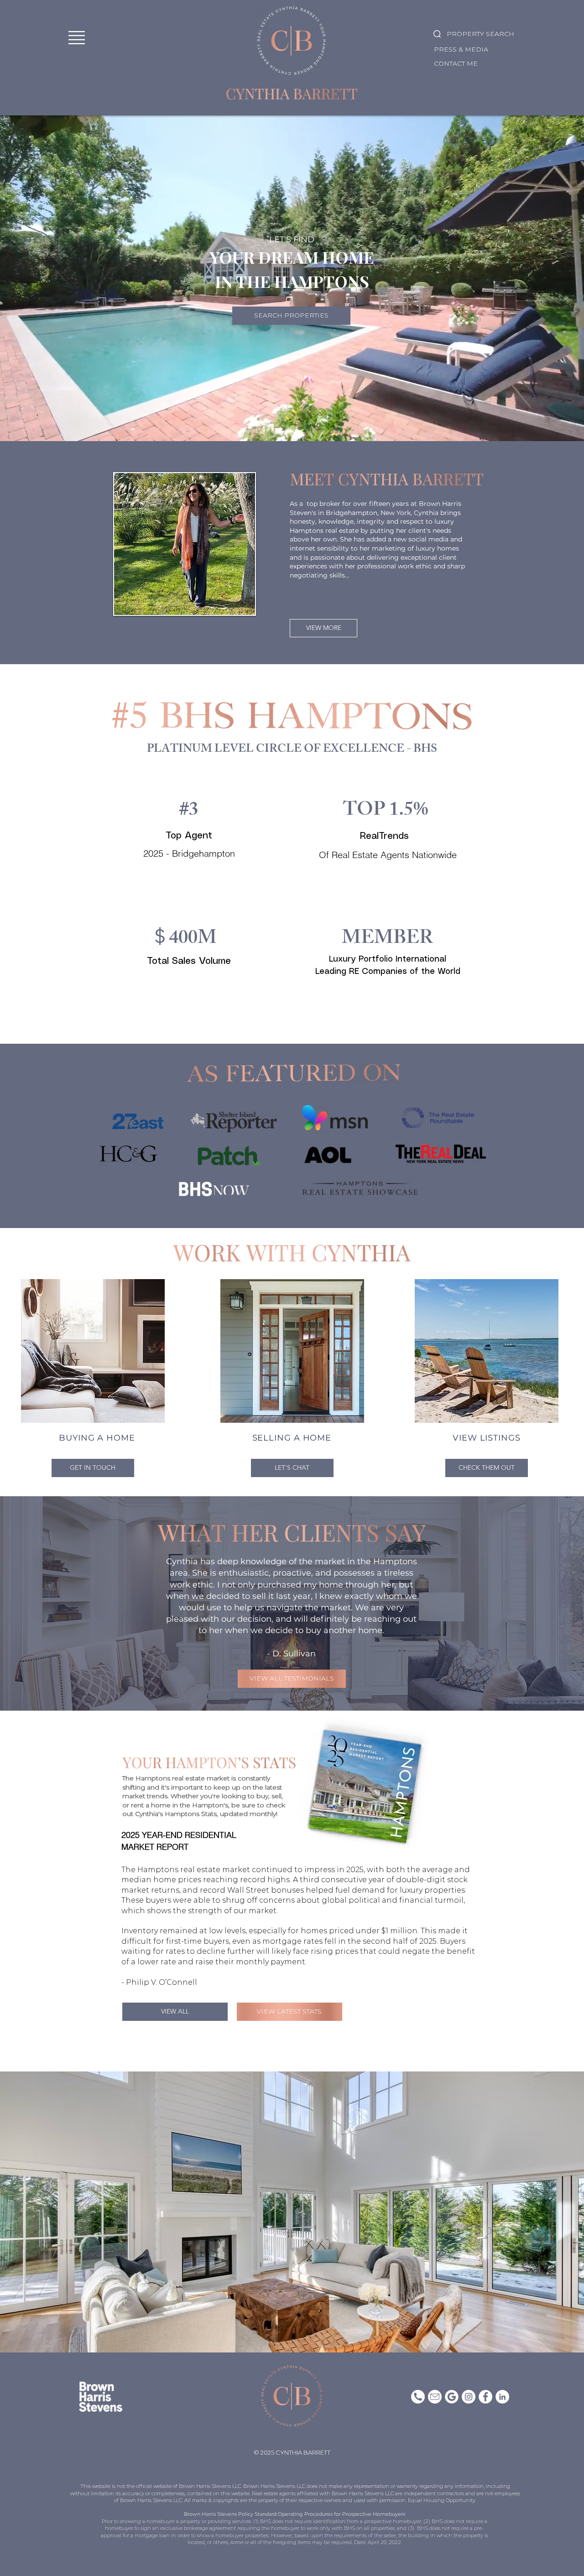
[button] (77, 38)
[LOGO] (452, 2397)
